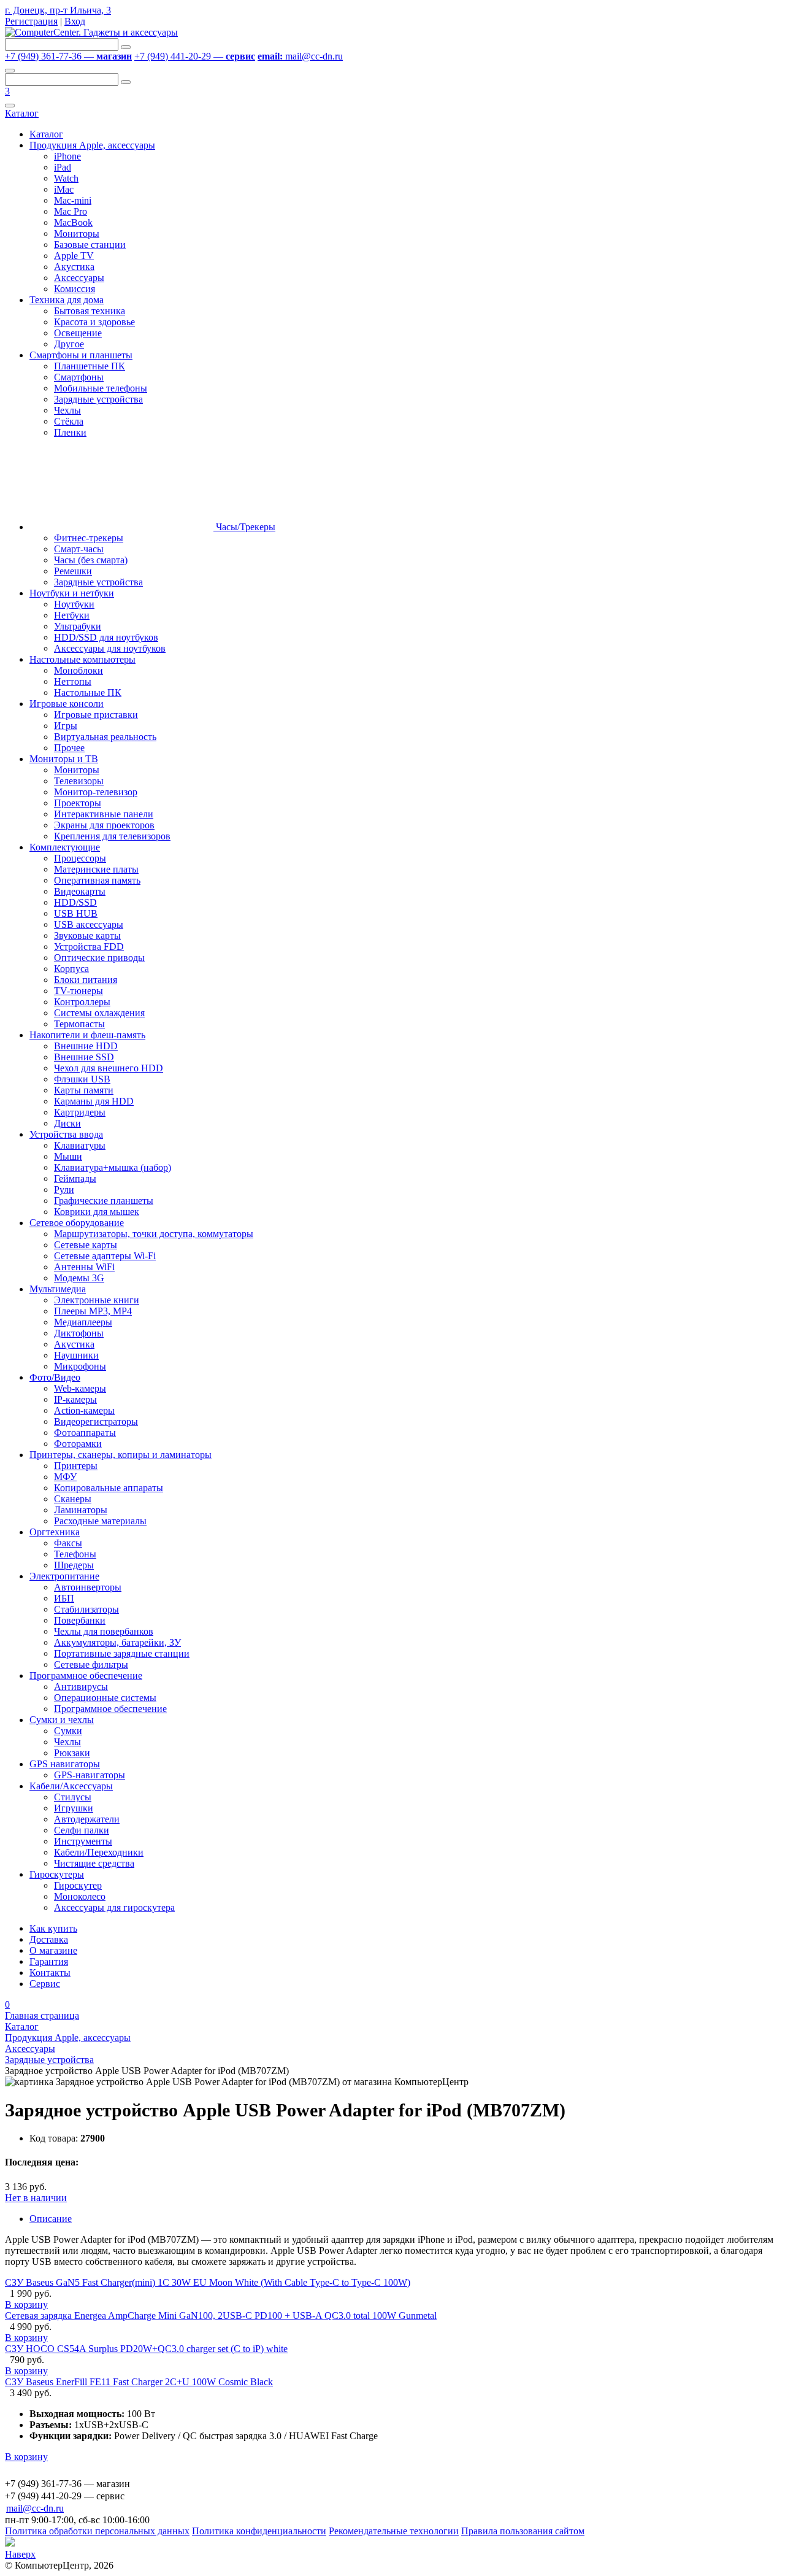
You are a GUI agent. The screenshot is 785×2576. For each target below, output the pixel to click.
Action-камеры (84, 1410)
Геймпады (75, 1178)
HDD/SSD (75, 902)
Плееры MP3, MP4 (93, 1311)
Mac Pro (71, 211)
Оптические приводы (99, 958)
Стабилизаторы (86, 1609)
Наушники (76, 1355)
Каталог (22, 113)
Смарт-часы (79, 549)
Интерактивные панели (104, 814)
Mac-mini (73, 200)
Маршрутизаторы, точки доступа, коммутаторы (154, 1234)
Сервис (45, 1984)
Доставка (49, 1939)
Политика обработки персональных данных (97, 2531)
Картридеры (80, 1112)
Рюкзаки (72, 1753)
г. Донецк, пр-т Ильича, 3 (58, 10)
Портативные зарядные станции (122, 1653)
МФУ (65, 1477)
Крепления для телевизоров (112, 836)
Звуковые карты (87, 935)
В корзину (26, 2304)
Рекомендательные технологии (394, 2531)
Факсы (68, 1543)
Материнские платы (96, 869)
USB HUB (76, 913)
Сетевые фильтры (91, 1664)
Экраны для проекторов (104, 825)
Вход (75, 21)
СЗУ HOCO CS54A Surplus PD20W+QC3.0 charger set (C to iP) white (146, 2349)
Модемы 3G (79, 1278)
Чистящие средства (94, 1863)
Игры (66, 726)
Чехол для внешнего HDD (109, 1068)
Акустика (74, 267)
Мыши (68, 1156)
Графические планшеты (104, 1201)
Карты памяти (84, 1090)
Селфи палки (82, 1830)
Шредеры (74, 1565)
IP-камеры (75, 1399)
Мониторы (77, 233)
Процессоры (80, 858)
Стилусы (73, 1797)
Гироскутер (78, 1885)
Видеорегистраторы (96, 1421)
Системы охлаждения (99, 1013)
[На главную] (91, 32)
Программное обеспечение (110, 1709)
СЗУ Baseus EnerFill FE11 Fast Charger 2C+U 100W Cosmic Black (139, 2382)
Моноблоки (78, 670)
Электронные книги (97, 1300)
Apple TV (74, 256)
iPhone (67, 156)
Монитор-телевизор (96, 792)
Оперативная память (97, 880)
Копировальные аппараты (109, 1488)
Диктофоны (79, 1333)
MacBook (73, 222)
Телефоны (75, 1554)
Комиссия (75, 289)
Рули (64, 1190)
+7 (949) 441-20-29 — (195, 56)
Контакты (50, 1972)
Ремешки (73, 571)
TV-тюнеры (78, 991)
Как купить (53, 1928)
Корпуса (71, 969)
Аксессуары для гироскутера (114, 1907)
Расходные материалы (100, 1521)
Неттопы (73, 681)
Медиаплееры (83, 1322)
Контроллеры (82, 1002)
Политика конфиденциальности (259, 2531)
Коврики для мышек (97, 1212)
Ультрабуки (78, 626)
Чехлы (67, 410)
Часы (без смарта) (91, 560)
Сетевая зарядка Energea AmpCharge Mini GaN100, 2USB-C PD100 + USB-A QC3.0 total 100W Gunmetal (221, 2316)
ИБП (64, 1598)
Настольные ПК (88, 692)
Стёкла (69, 421)
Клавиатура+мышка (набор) (113, 1167)
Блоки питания (86, 980)
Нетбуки (72, 615)
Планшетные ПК (90, 366)
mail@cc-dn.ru (300, 56)
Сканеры (73, 1499)
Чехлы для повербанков (104, 1631)
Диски (67, 1123)
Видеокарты (80, 891)
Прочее (69, 748)
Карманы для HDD (94, 1101)
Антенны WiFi (84, 1267)
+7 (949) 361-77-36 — (68, 56)
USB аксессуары (89, 924)
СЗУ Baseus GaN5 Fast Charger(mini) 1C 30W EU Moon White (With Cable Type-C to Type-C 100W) (208, 2282)
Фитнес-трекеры (89, 538)
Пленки (70, 432)
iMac (64, 189)
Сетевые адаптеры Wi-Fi (105, 1256)
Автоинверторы (88, 1587)
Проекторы (78, 803)
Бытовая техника (90, 311)
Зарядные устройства (98, 399)
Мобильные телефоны (101, 388)
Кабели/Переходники (99, 1852)
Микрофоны (80, 1366)
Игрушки (74, 1808)
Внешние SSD (84, 1057)
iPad (63, 167)
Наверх (20, 2554)
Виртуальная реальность (105, 737)
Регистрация (31, 21)
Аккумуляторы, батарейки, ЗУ (117, 1642)
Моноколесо (80, 1896)
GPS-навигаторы (90, 1775)
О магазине (53, 1950)
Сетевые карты (86, 1245)
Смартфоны (79, 377)
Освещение (78, 333)
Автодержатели (87, 1819)
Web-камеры (80, 1388)
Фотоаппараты (85, 1433)
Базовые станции (90, 245)
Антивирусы (81, 1687)
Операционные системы (105, 1698)
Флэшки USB (82, 1079)
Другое (69, 344)
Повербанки (80, 1620)
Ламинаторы (81, 1510)
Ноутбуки (74, 604)
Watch (66, 178)
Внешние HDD (86, 1046)
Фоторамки (78, 1444)
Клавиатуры (80, 1145)
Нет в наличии (36, 2198)
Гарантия (49, 1961)
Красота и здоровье (94, 322)
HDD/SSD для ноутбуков (106, 637)
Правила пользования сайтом (523, 2531)
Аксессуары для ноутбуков (110, 648)
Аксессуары (79, 278)
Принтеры (76, 1466)
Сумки (68, 1731)
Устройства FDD (89, 947)
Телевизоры (79, 781)
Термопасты (79, 1024)
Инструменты (83, 1841)
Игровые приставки (96, 715)
